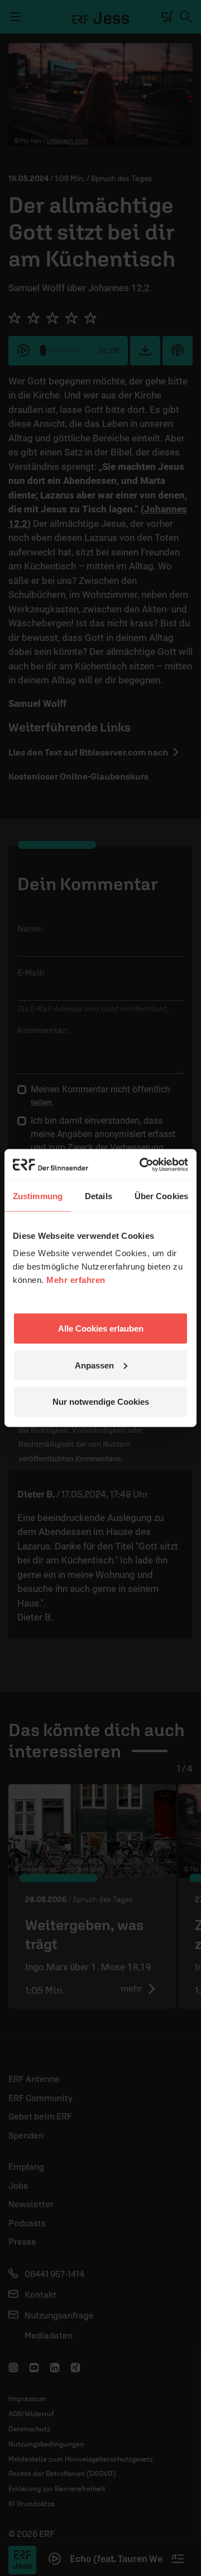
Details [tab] (99, 1196)
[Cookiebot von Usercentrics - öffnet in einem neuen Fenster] (142, 1165)
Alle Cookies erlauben (101, 1329)
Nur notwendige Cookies (101, 1402)
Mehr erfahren (76, 1280)
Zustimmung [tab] (38, 1196)
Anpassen (94, 1365)
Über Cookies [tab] (161, 1196)
